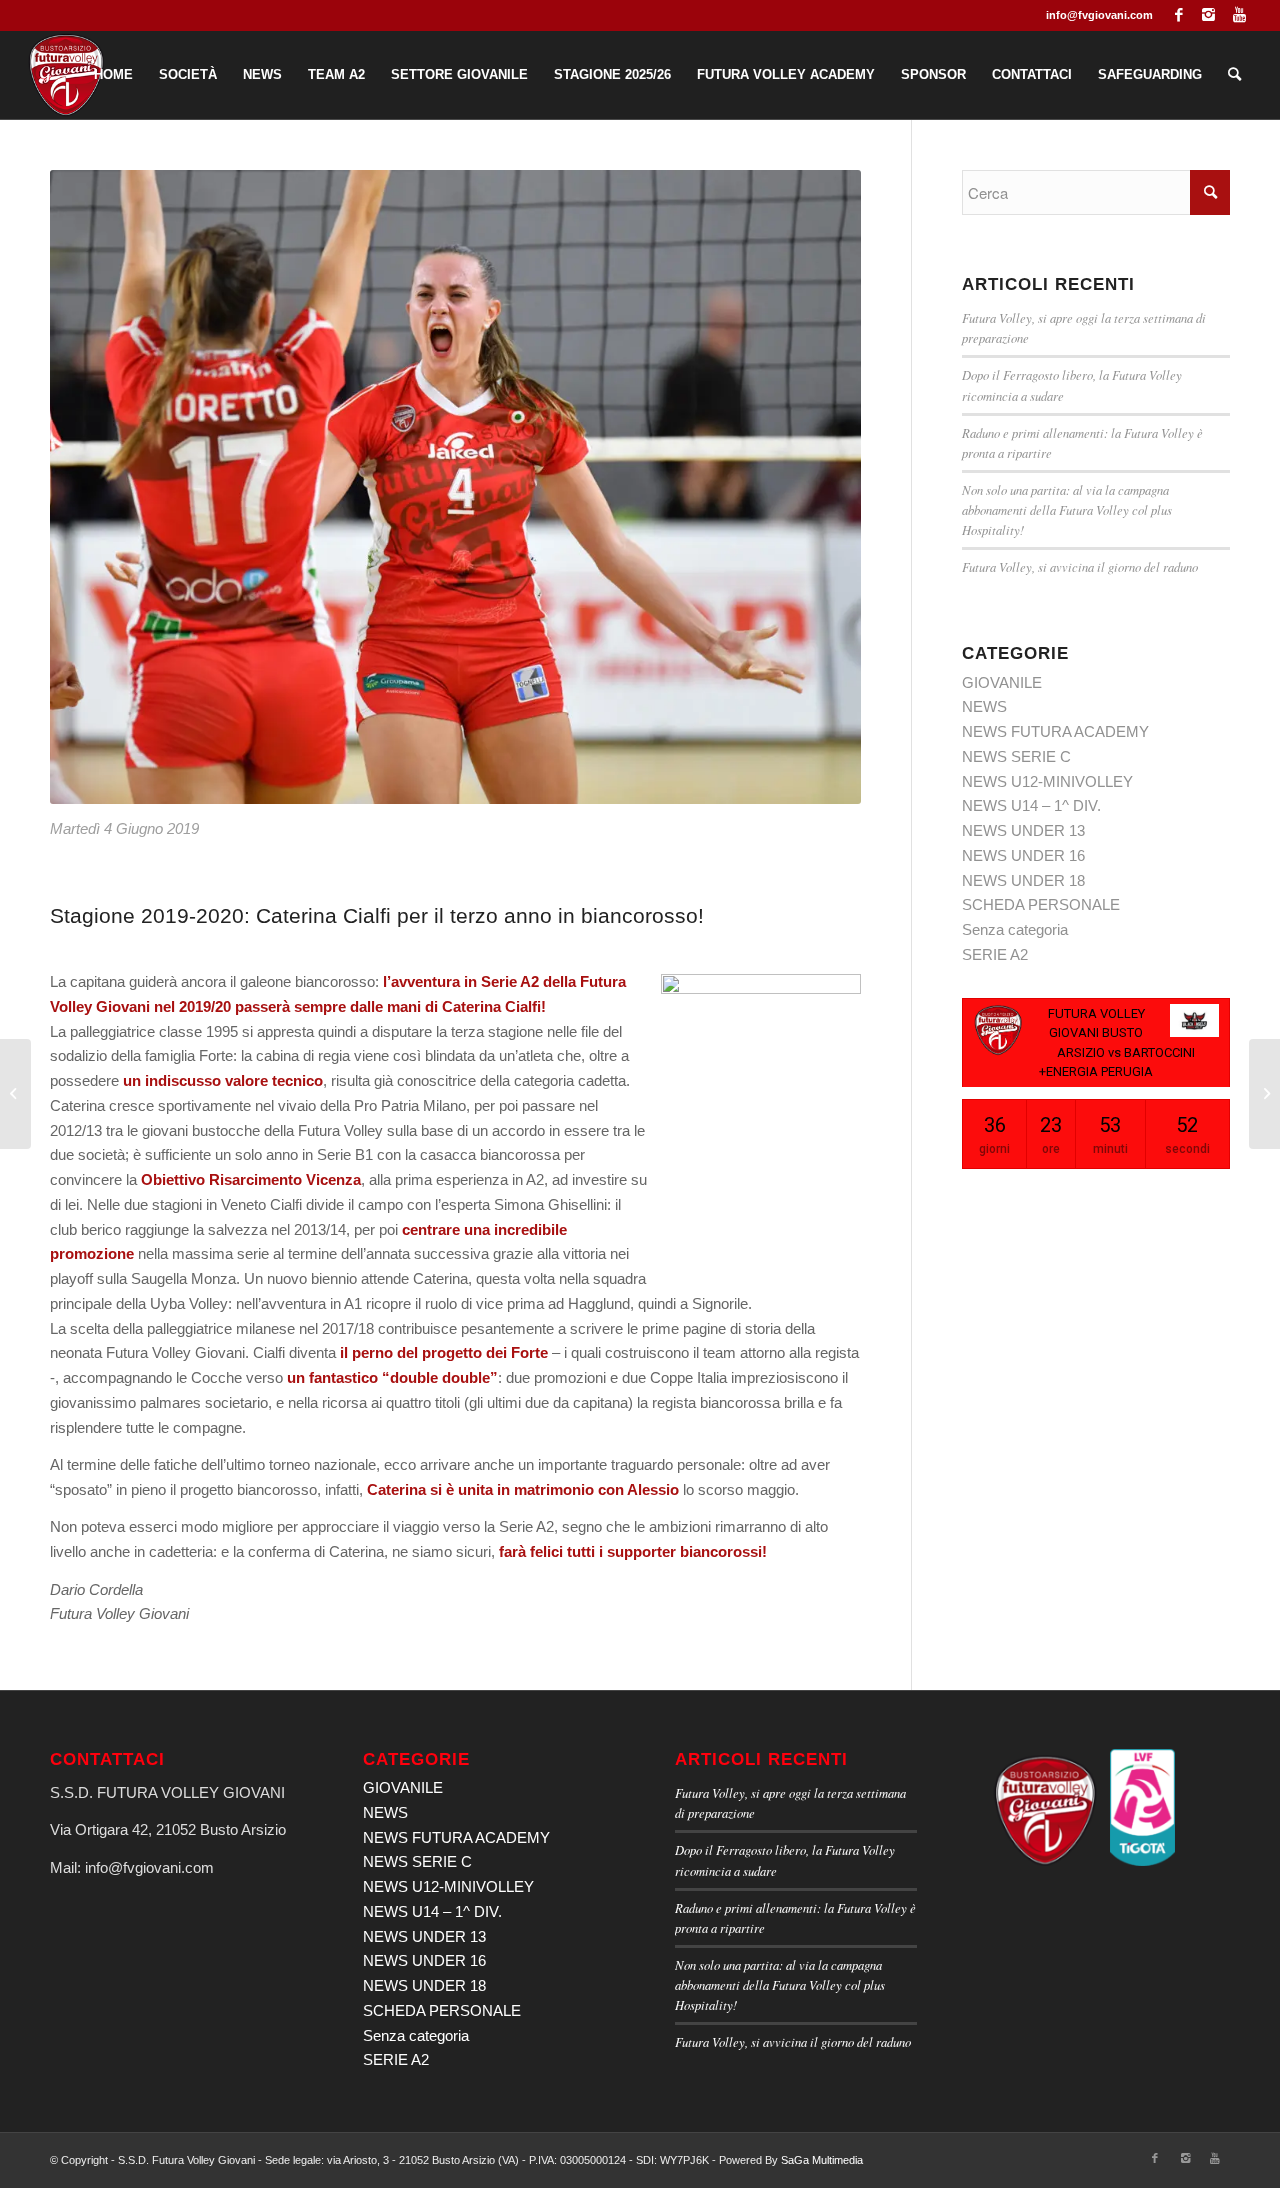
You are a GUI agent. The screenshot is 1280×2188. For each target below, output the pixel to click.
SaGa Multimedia (822, 2160)
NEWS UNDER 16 (1023, 855)
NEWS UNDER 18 (1023, 880)
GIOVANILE (1002, 682)
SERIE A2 (995, 954)
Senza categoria (1015, 929)
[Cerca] (1234, 75)
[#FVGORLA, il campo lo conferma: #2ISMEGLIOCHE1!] (1264, 1094)
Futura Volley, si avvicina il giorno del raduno (1080, 566)
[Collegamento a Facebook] (1178, 15)
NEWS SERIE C (1016, 756)
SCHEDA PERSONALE (1041, 904)
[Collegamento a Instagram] (1208, 15)
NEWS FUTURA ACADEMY (1055, 731)
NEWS (984, 706)
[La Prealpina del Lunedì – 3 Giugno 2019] (15, 1094)
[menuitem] (113, 75)
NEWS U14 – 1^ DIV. (1031, 805)
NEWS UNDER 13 (1023, 830)
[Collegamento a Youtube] (1239, 15)
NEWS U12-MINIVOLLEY (1047, 781)
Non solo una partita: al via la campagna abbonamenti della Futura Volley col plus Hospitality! (1067, 509)
